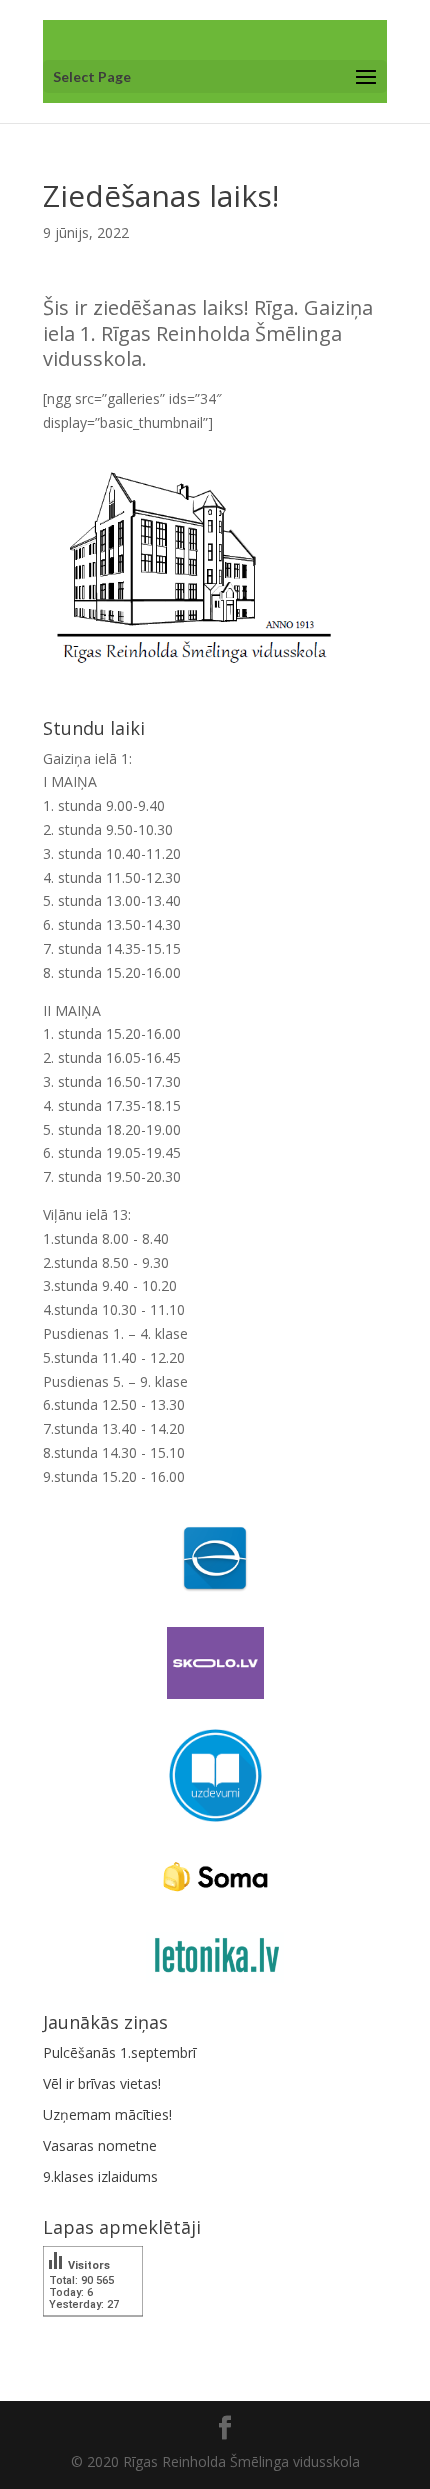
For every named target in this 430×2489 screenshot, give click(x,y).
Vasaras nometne (100, 2145)
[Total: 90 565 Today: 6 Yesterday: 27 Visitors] (93, 2330)
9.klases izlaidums (100, 2176)
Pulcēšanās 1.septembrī (119, 2052)
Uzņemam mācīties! (107, 2114)
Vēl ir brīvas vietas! (102, 2083)
